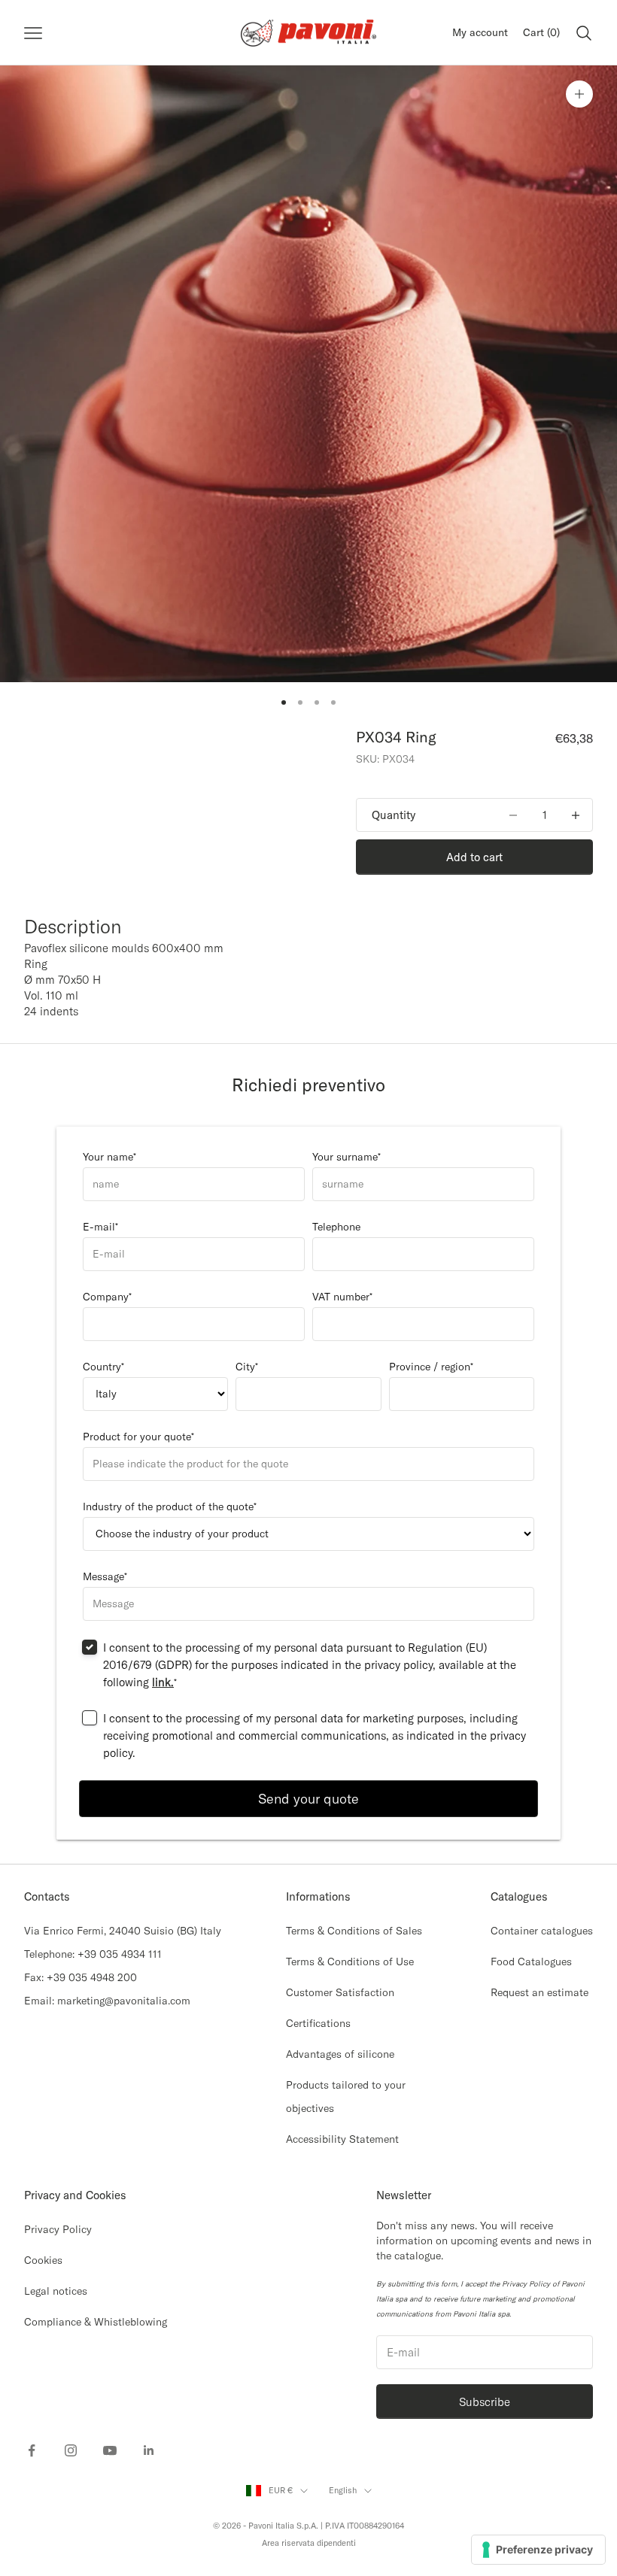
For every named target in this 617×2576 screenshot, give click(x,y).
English (343, 2490)
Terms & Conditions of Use (350, 1962)
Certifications (318, 2023)
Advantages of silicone (340, 2054)
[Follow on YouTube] (110, 2450)
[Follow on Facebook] (32, 2450)
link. (163, 1682)
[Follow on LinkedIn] (149, 2450)
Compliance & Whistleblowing (96, 2322)
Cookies (43, 2260)
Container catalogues (542, 1931)
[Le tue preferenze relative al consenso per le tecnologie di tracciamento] (538, 2550)
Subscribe (485, 2402)
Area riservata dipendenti (309, 2543)
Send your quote (308, 1799)
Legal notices (56, 2291)
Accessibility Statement (342, 2139)
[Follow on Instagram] (71, 2450)
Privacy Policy (58, 2229)
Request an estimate (539, 1992)
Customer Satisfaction (340, 1992)
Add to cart (474, 857)
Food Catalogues (531, 1962)
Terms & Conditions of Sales (354, 1931)
